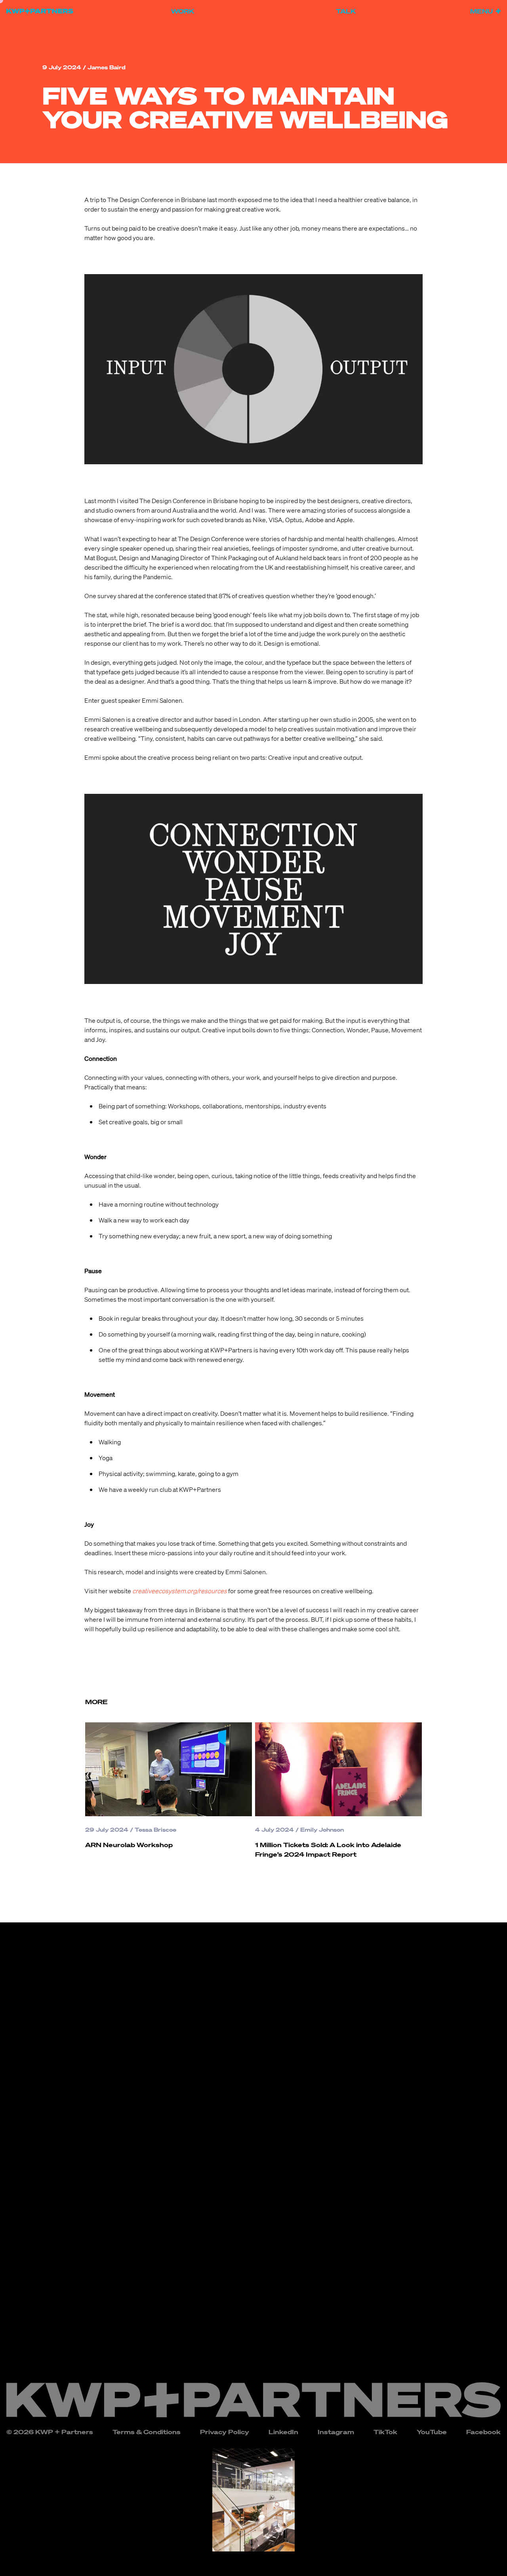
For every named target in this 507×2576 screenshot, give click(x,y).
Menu (481, 11)
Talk (346, 11)
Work (183, 11)
